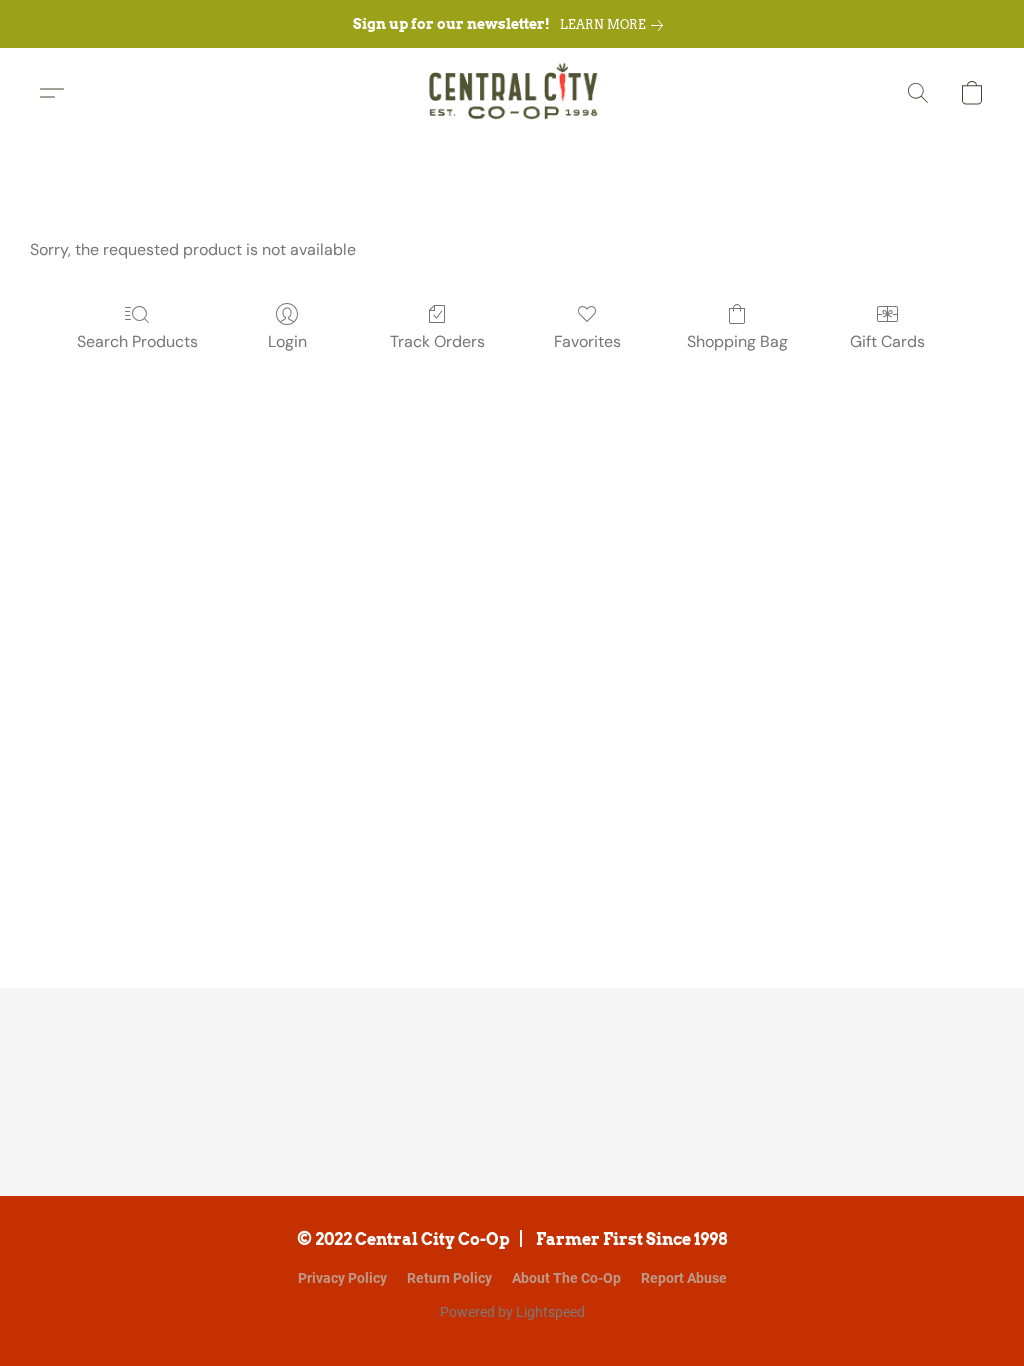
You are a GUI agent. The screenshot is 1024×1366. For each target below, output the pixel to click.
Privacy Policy (342, 1278)
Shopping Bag (737, 341)
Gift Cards (887, 341)
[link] (615, 25)
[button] (512, 93)
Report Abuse (684, 1278)
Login (287, 341)
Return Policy (449, 1278)
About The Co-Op (566, 1278)
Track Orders (437, 341)
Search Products (137, 341)
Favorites (587, 341)
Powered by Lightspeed (512, 1312)
